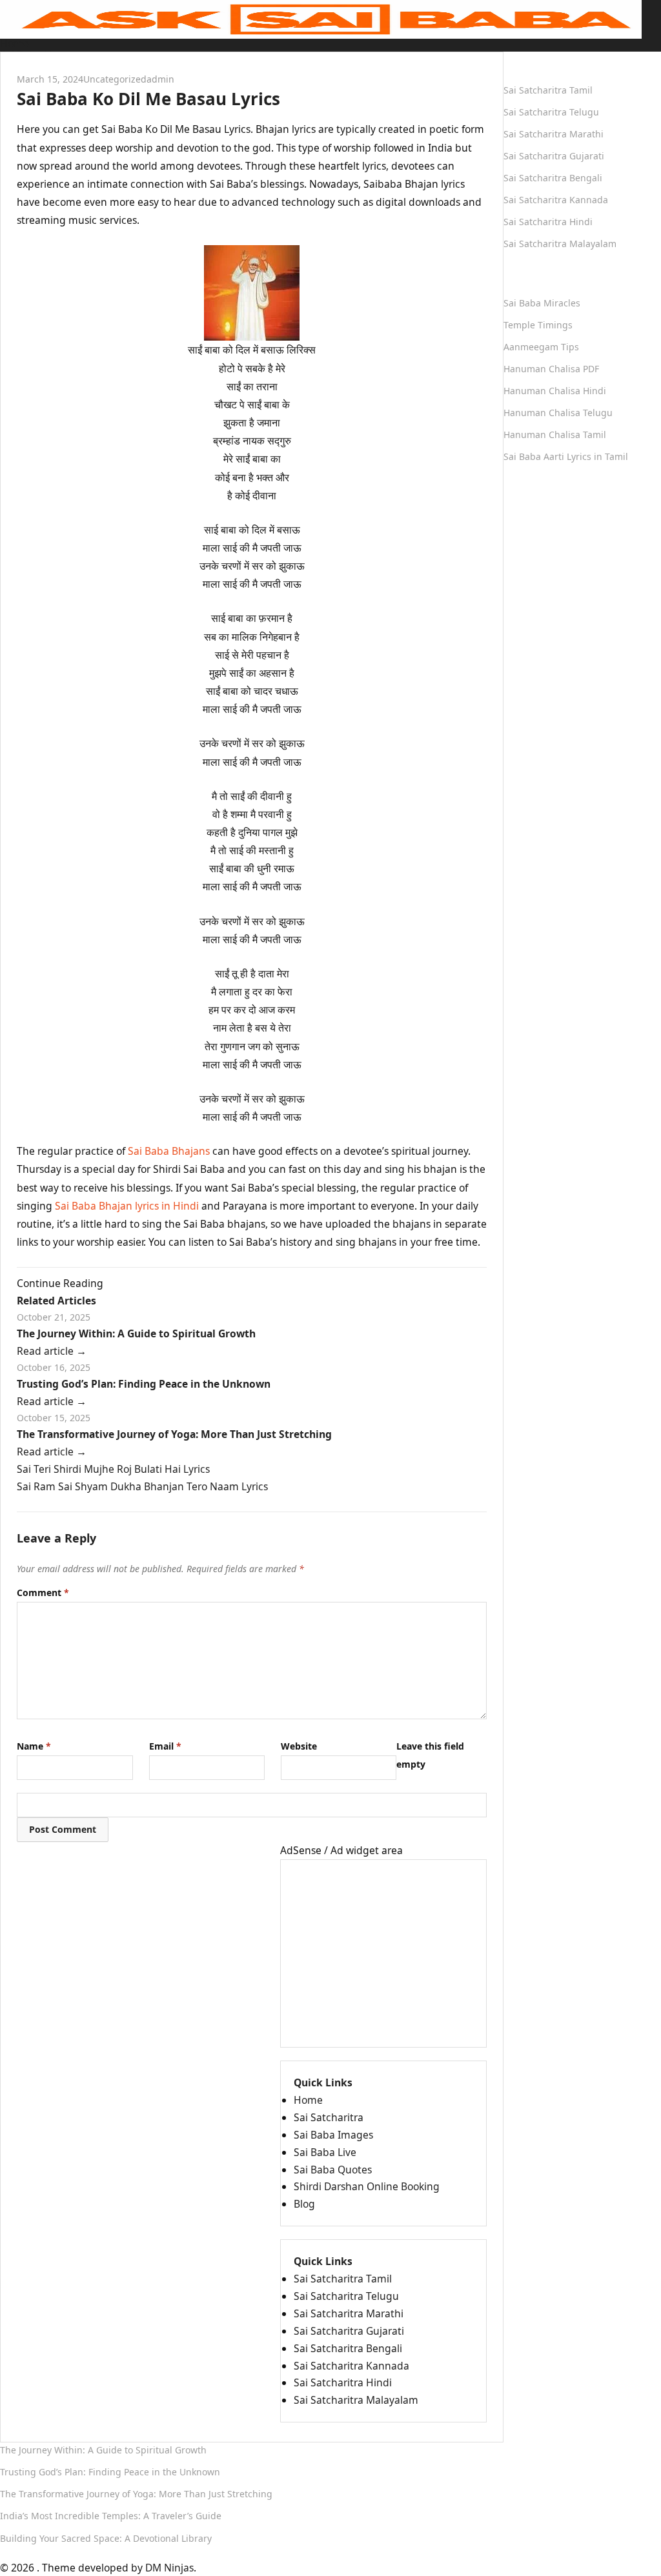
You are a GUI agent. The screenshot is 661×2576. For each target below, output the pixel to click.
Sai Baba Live (325, 2152)
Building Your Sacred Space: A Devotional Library (106, 2538)
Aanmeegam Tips (541, 347)
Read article (52, 1351)
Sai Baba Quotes (333, 2170)
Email (165, 1746)
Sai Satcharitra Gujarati (349, 2331)
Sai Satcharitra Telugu (346, 2296)
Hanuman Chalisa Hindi (555, 391)
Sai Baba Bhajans (169, 1151)
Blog (304, 2204)
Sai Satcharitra (329, 2117)
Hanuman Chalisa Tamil (555, 434)
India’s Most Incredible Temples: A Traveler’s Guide (111, 2516)
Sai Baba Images (333, 2135)
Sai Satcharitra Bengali (348, 2348)
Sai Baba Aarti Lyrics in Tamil (566, 456)
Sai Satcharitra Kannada (351, 2366)
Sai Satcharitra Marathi (349, 2313)
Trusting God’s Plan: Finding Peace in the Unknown (144, 1384)
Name (34, 1746)
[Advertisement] (383, 1953)
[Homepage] (321, 18)
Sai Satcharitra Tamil (343, 2279)
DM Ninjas (169, 2568)
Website (299, 1746)
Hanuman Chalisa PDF (551, 369)
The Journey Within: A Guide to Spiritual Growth (136, 1333)
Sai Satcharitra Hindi (343, 2382)
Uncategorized (115, 79)
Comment (43, 1593)
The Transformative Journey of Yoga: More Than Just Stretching (174, 1434)
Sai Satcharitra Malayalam (356, 2400)
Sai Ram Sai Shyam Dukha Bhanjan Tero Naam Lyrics (142, 1486)
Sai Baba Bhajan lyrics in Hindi (127, 1206)
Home (15, 43)
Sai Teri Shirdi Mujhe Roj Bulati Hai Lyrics (113, 1469)
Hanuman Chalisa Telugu (558, 413)
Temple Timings (538, 325)
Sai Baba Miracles (542, 303)
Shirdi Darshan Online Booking (367, 2186)
